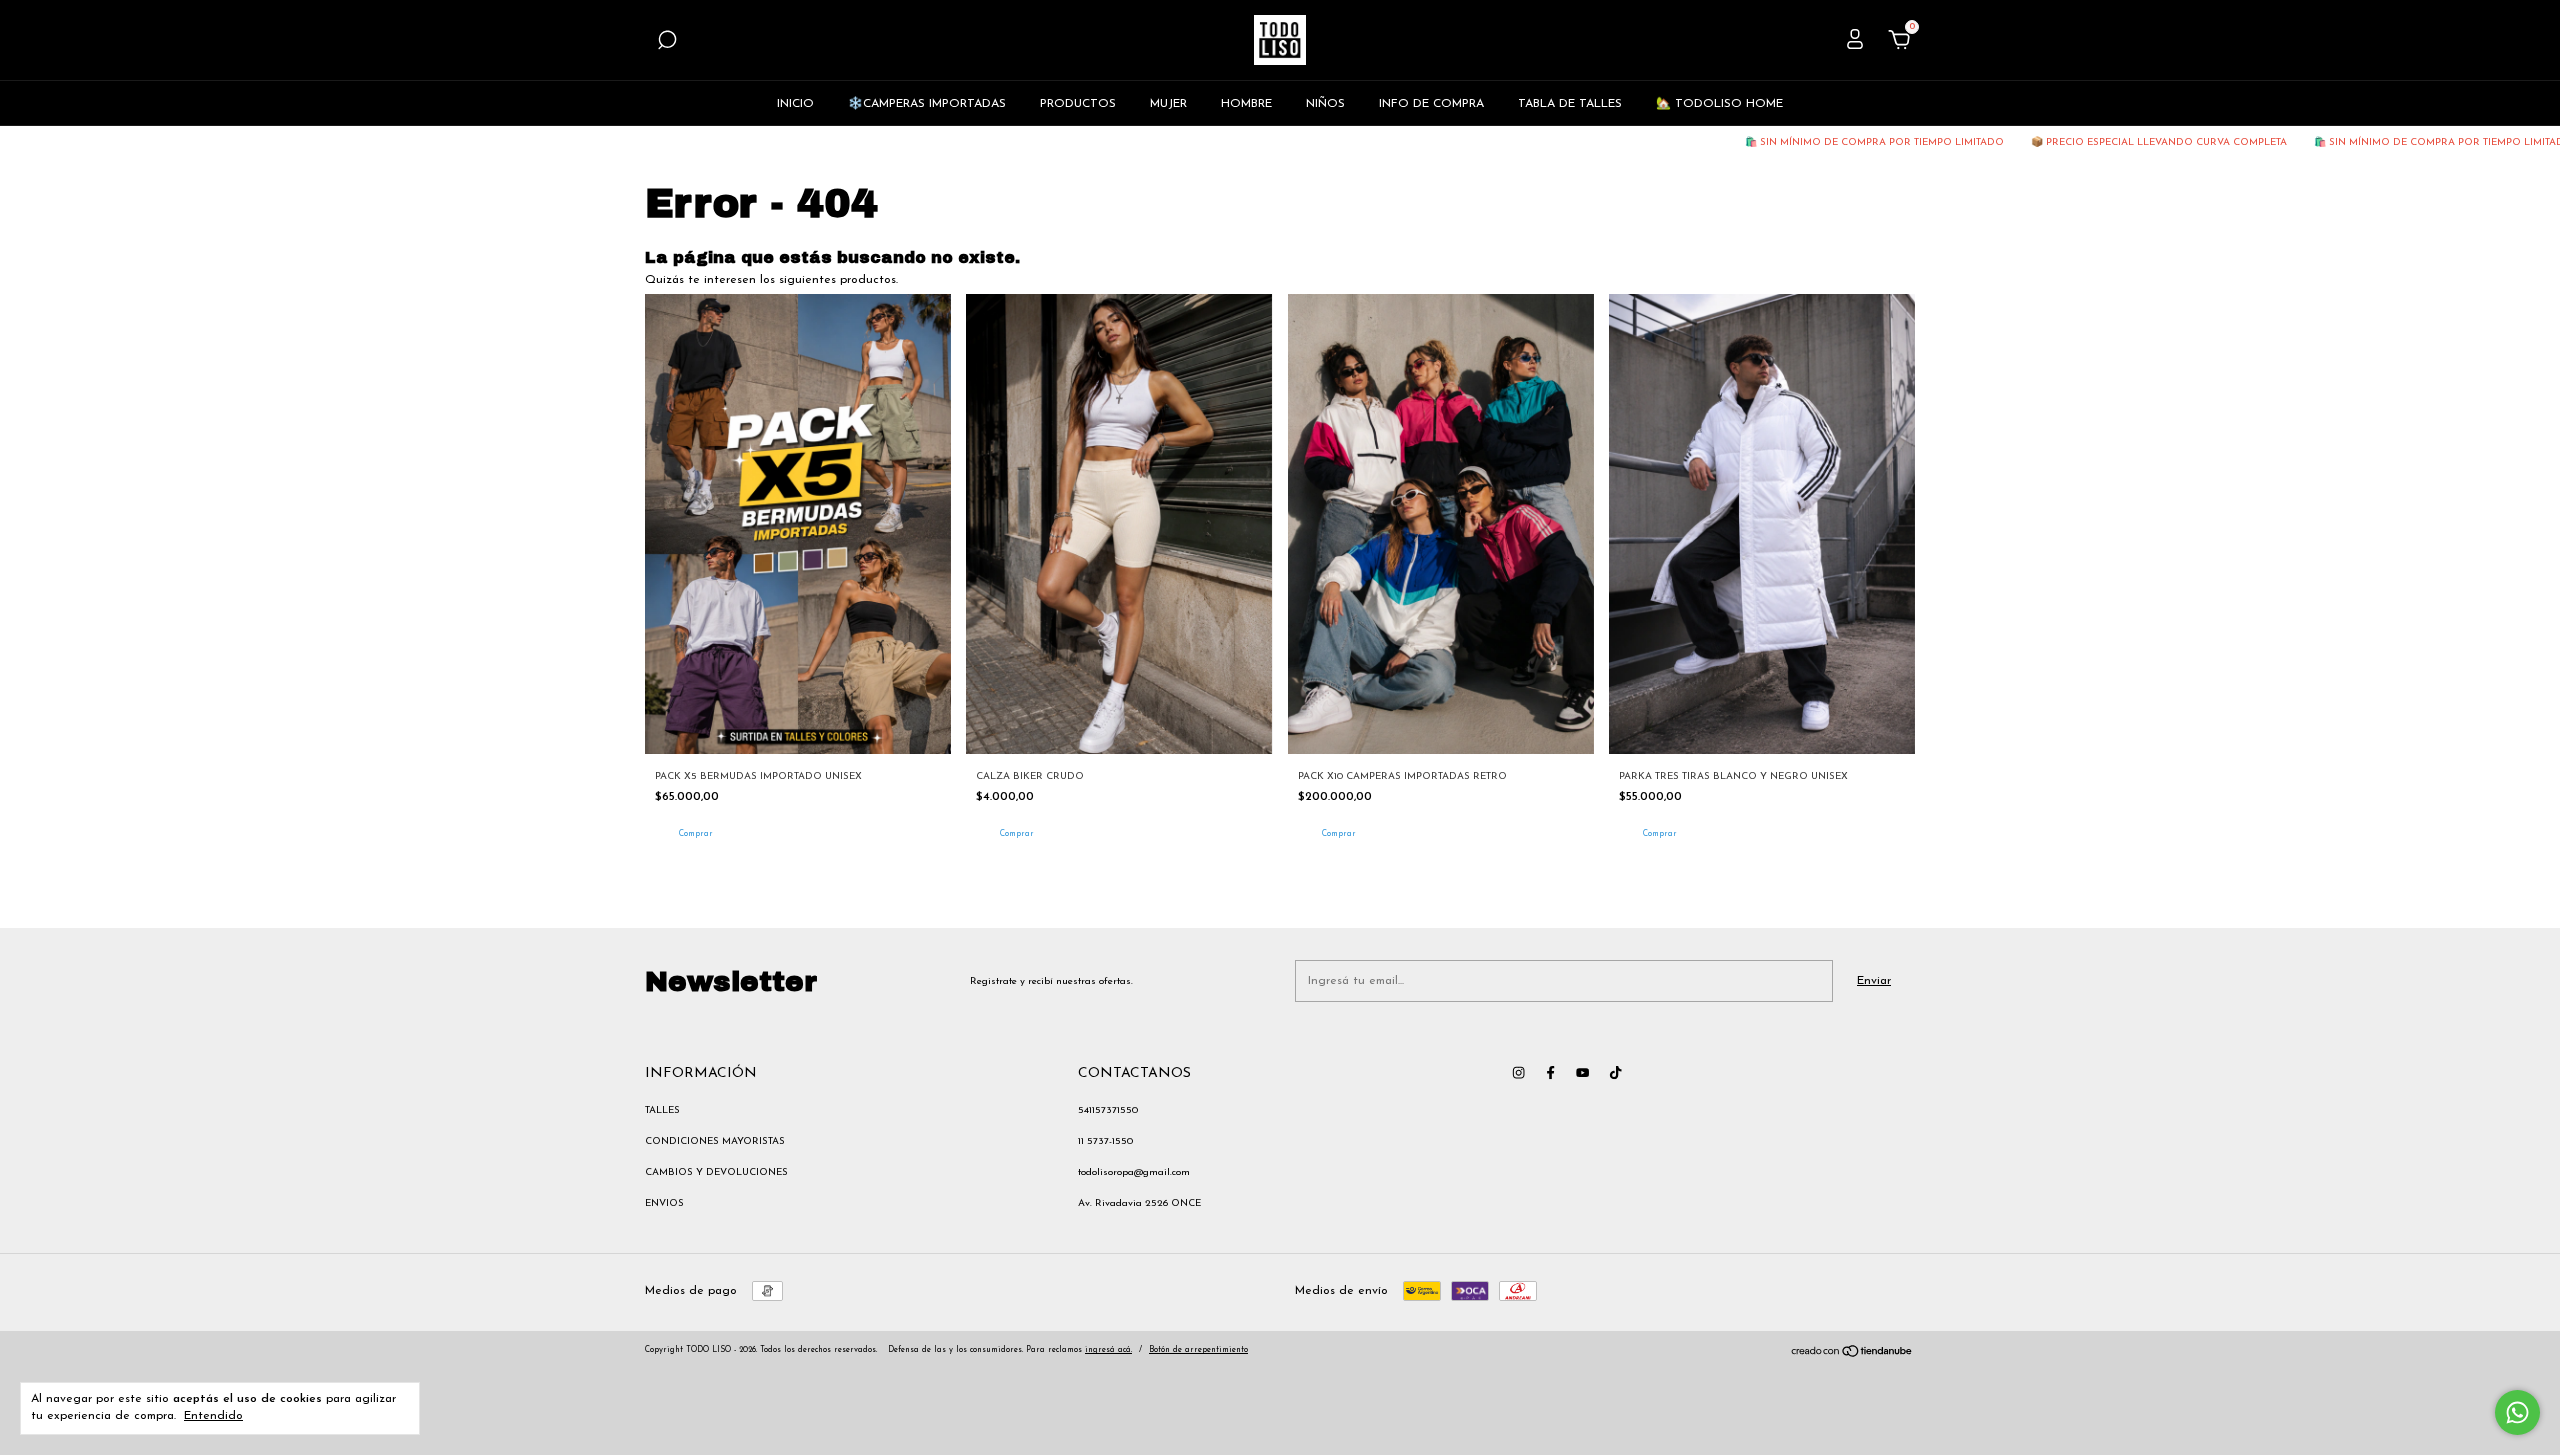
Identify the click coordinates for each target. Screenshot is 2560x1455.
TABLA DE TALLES (1570, 104)
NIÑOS (1325, 104)
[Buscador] (667, 44)
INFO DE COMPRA (1431, 104)
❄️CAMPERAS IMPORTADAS (927, 104)
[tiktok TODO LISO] (1615, 1072)
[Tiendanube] (1852, 1355)
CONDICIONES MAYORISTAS (715, 1141)
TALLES (662, 1110)
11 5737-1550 (1105, 1141)
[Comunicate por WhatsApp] (2517, 1412)
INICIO (795, 104)
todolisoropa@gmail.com (1134, 1172)
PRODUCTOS (1078, 104)
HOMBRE (1246, 104)
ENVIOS (664, 1203)
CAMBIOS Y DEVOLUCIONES (716, 1172)
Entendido (213, 1416)
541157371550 (1108, 1110)
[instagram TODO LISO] (1518, 1072)
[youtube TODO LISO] (1582, 1072)
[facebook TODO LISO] (1550, 1072)
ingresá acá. (1108, 1350)
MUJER (1168, 104)
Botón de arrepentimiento (1198, 1350)
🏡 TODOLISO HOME (1719, 104)
